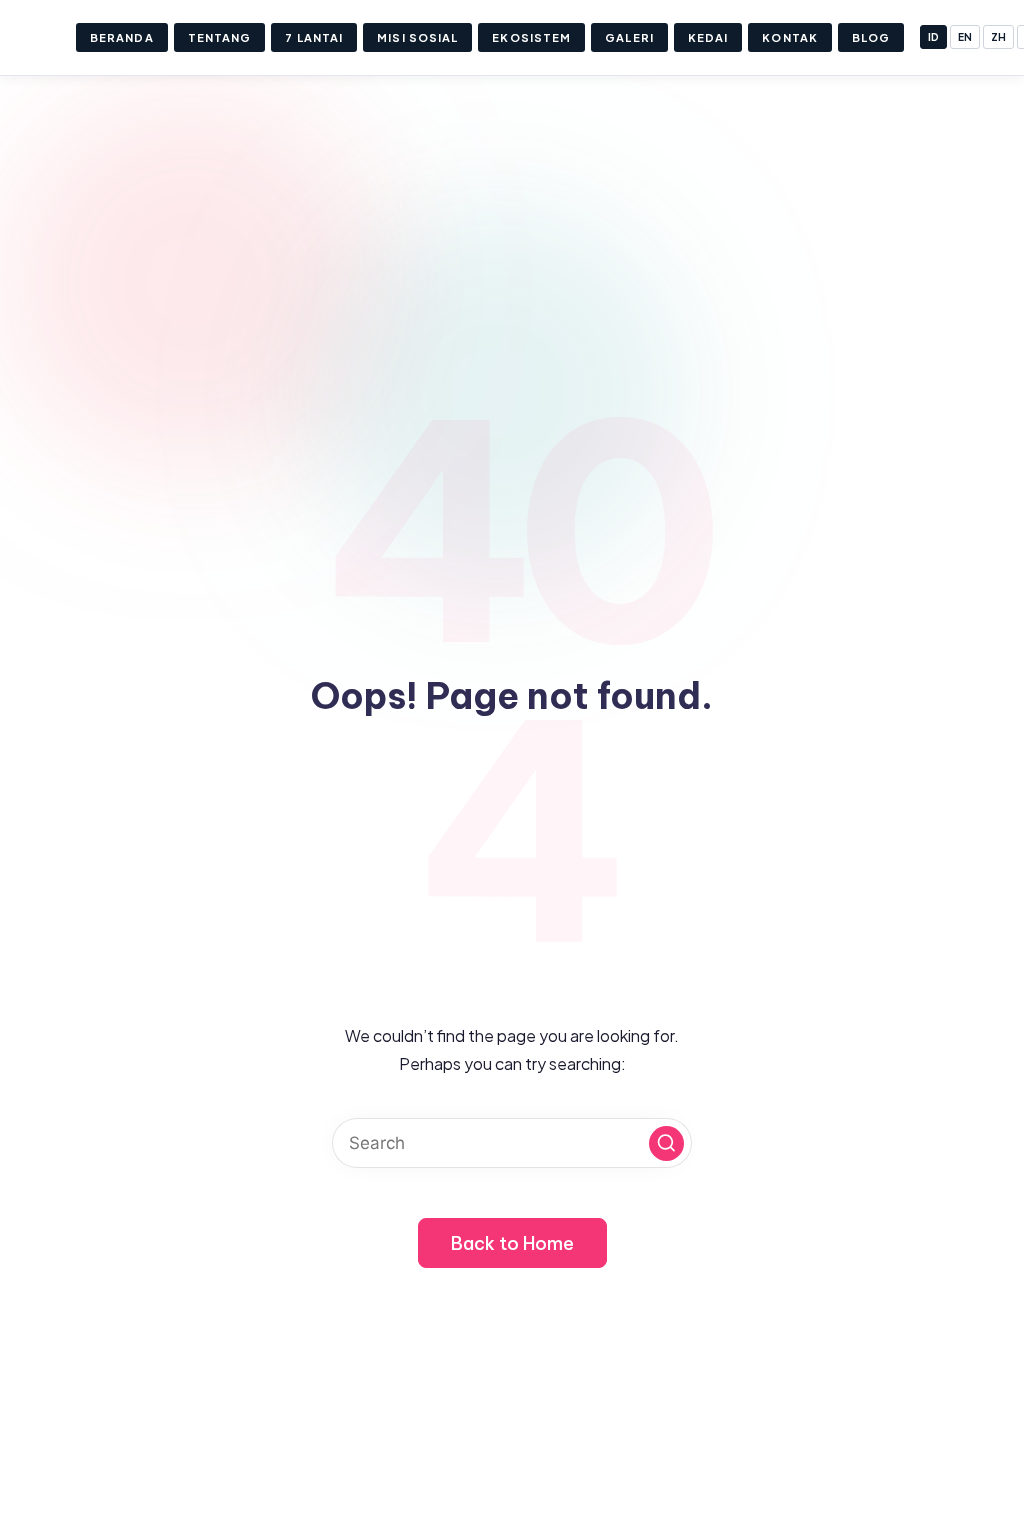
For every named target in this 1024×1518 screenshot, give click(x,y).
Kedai (708, 37)
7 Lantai (314, 37)
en (965, 37)
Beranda (122, 37)
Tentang (220, 37)
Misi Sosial (417, 37)
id (933, 37)
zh (998, 37)
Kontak (790, 37)
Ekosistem (531, 37)
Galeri (629, 37)
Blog (871, 37)
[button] (666, 1143)
